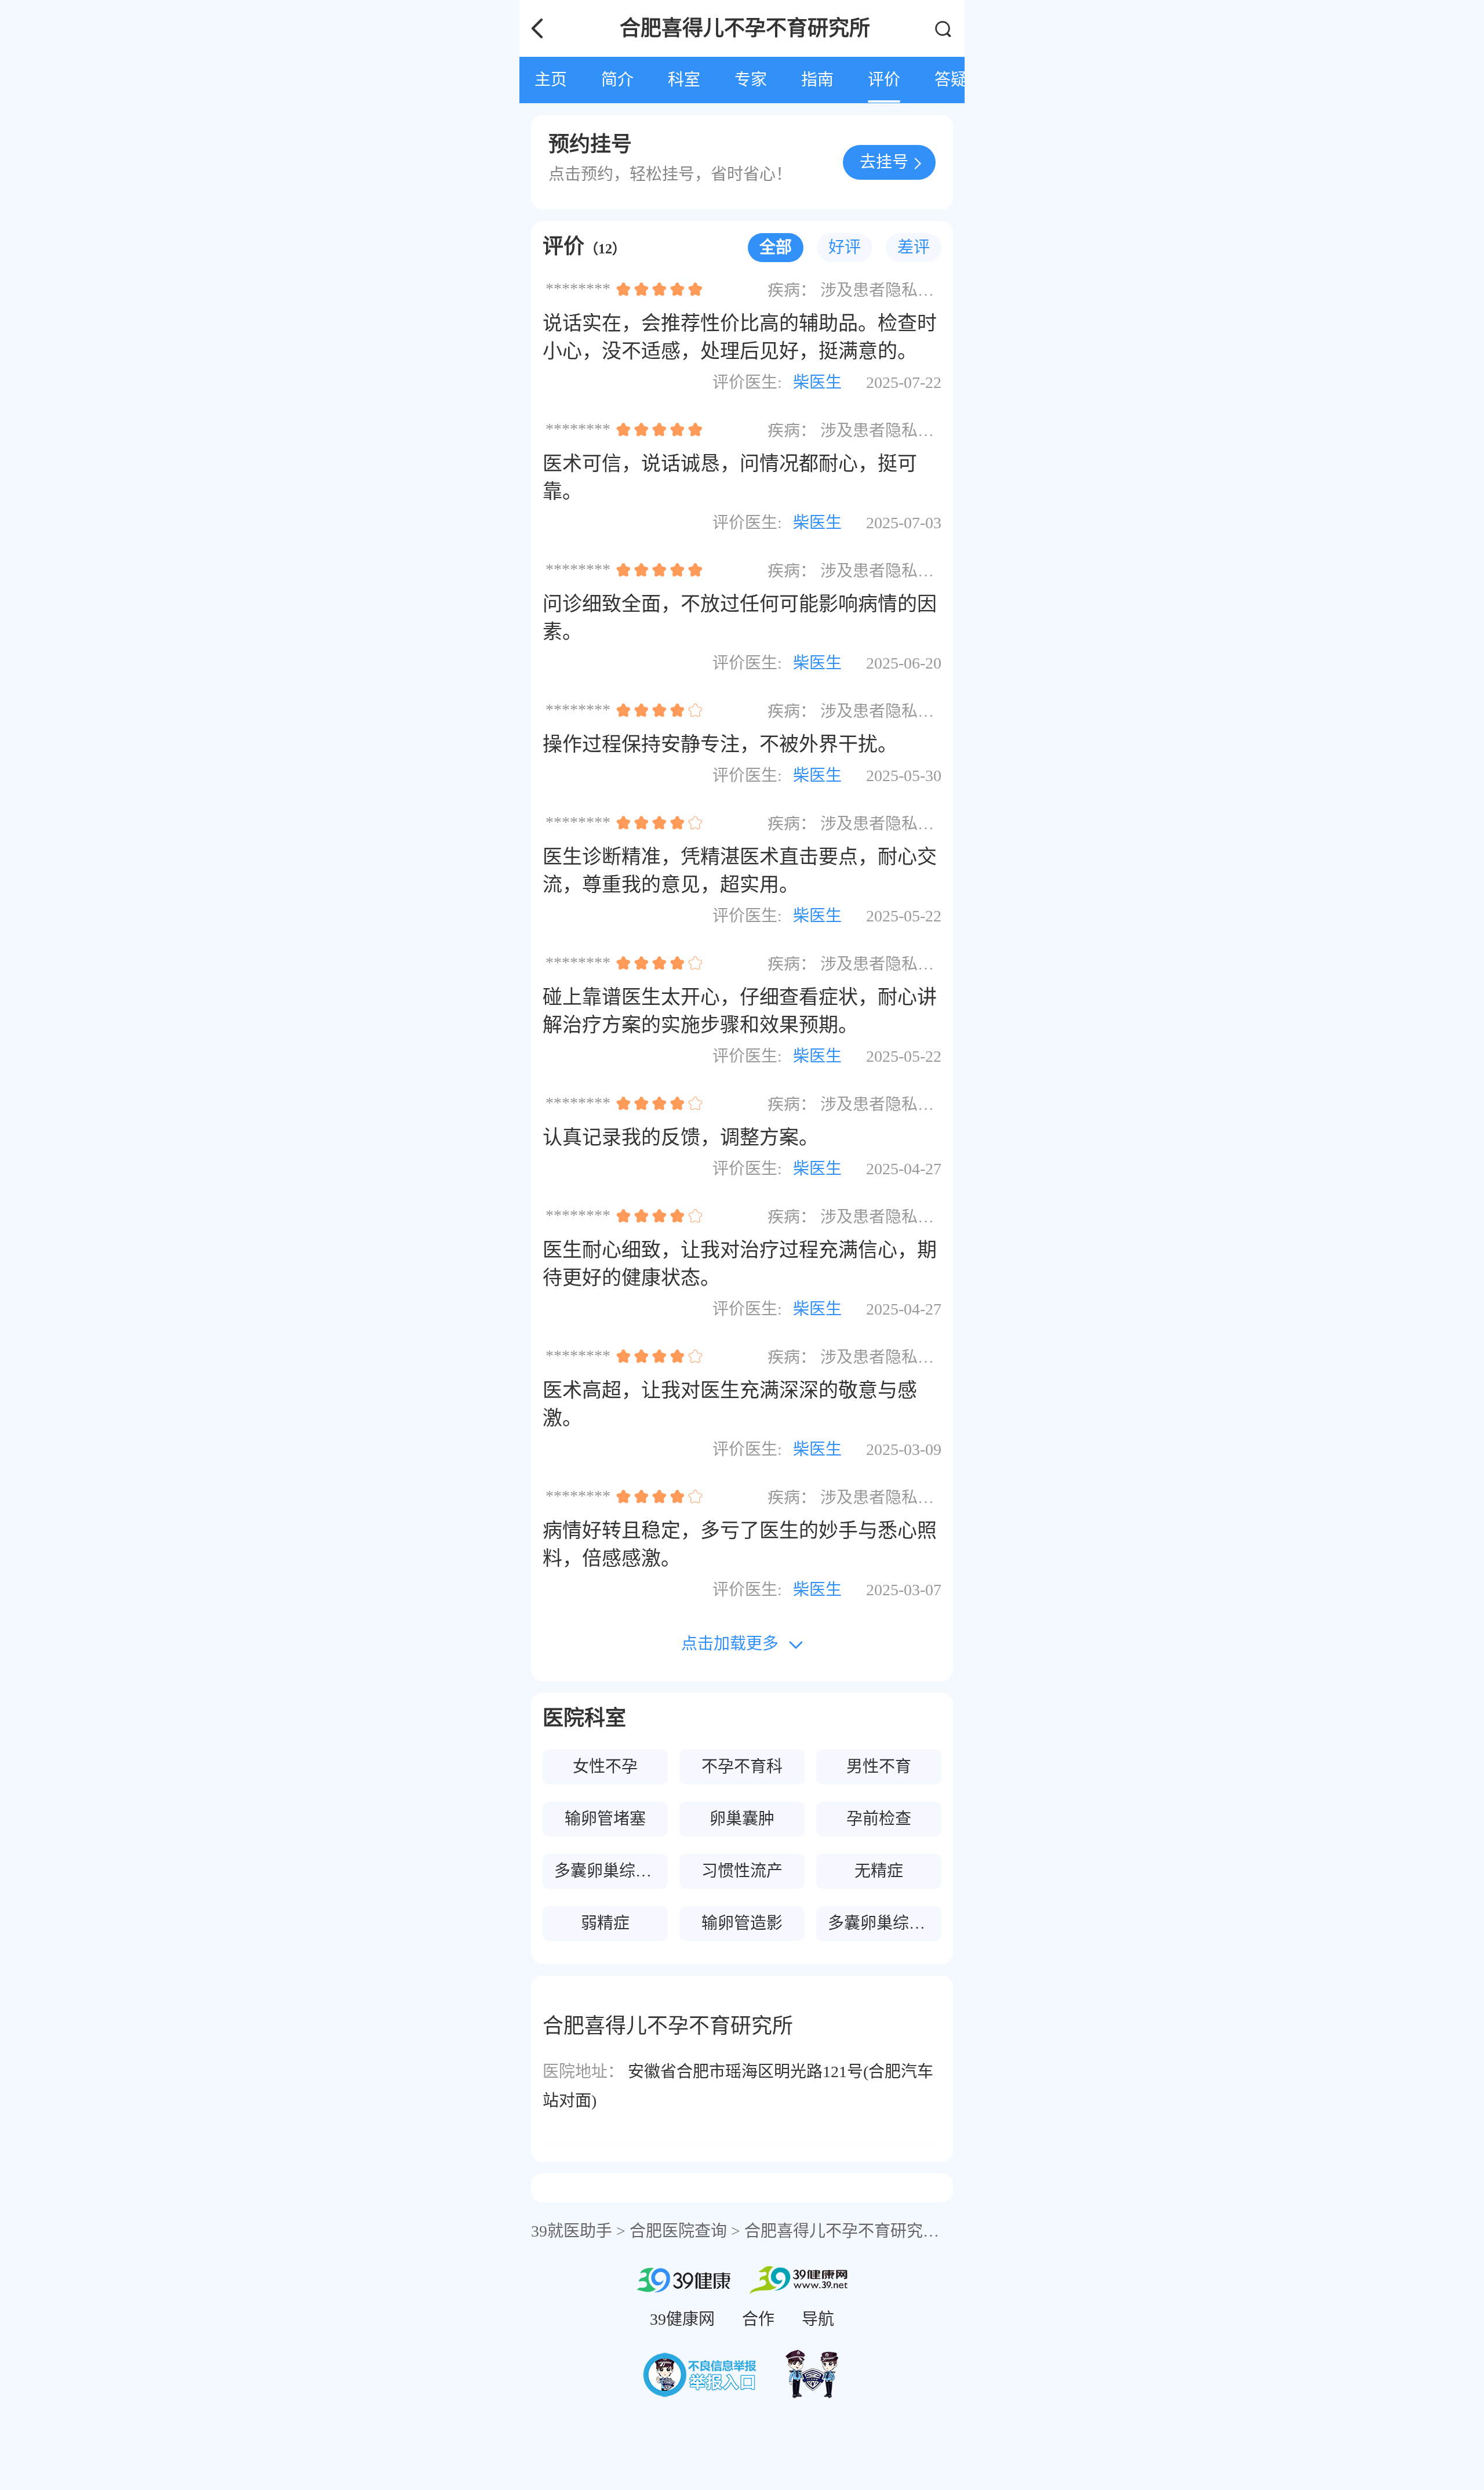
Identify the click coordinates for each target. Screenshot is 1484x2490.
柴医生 (817, 382)
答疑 (951, 80)
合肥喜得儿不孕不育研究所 (842, 2231)
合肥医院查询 (678, 2231)
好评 (845, 247)
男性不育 (879, 1767)
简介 (617, 80)
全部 (776, 247)
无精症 (879, 1871)
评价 (884, 80)
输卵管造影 (742, 1923)
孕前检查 (879, 1819)
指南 (817, 80)
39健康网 (682, 2319)
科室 (684, 80)
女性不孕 (605, 1767)
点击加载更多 (730, 1644)
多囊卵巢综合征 (611, 1871)
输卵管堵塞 (605, 1819)
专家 (751, 80)
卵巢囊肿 (742, 1819)
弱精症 (605, 1923)
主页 (551, 80)
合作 (758, 2319)
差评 (914, 247)
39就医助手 (572, 2231)
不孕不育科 (742, 1767)
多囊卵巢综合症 (885, 1923)
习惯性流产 (742, 1871)
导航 (818, 2319)
